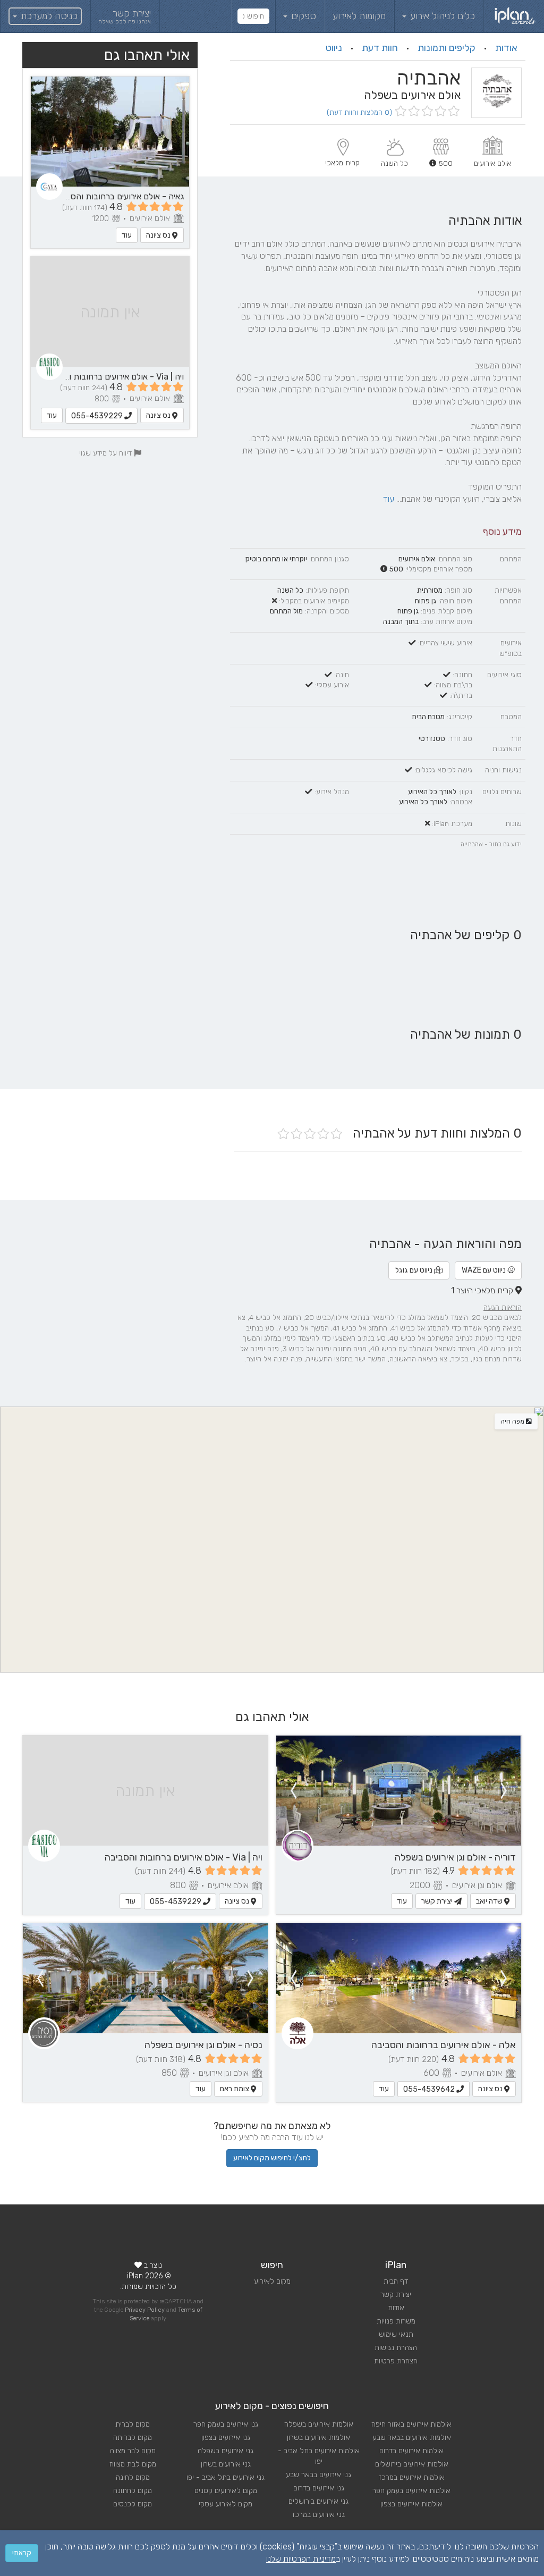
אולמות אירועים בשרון (318, 2438)
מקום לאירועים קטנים (226, 2491)
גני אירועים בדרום (319, 2488)
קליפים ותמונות (447, 48)
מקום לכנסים (133, 2504)
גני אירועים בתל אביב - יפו (226, 2477)
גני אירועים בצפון (226, 2438)
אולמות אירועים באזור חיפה (411, 2424)
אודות (506, 48)
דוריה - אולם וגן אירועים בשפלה (455, 1857)
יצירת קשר (438, 1901)
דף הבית (396, 2281)
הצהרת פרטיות (396, 2361)
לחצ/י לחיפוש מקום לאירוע (272, 2158)
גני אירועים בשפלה (226, 2451)
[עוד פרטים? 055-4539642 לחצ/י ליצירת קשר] (399, 1978)
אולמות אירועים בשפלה (319, 2424)
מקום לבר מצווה (133, 2451)
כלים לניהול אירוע (441, 16)
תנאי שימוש (396, 2334)
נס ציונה (159, 235)
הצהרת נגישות (396, 2348)
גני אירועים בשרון (226, 2464)
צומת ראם (235, 2089)
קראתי (22, 2553)
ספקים (302, 16)
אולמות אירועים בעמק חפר (411, 2491)
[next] (293, 1791)
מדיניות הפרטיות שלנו (301, 2559)
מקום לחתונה (133, 2491)
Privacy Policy (145, 2310)
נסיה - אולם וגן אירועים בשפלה (203, 2045)
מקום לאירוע (272, 2281)
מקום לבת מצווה (133, 2464)
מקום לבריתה (133, 2438)
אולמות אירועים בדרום (411, 2451)
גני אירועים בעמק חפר (226, 2424)
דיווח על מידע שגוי (107, 453)
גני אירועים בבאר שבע (318, 2475)
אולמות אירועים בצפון (411, 2504)
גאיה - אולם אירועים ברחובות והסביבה (119, 196)
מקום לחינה (133, 2477)
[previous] (504, 1791)
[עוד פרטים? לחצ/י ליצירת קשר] (399, 1791)
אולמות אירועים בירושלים (412, 2464)
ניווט (334, 48)
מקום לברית (133, 2424)
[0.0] (426, 112)
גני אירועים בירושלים (318, 2501)
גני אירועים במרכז (318, 2515)
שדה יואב (490, 1901)
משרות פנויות (396, 2321)
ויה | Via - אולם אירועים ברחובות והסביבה (113, 377)
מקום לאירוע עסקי (226, 2504)
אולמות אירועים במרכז (412, 2477)
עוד (389, 499)
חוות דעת (380, 48)
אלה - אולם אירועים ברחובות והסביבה (444, 2045)
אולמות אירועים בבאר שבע (412, 2438)
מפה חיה (513, 1421)
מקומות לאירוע (359, 16)
